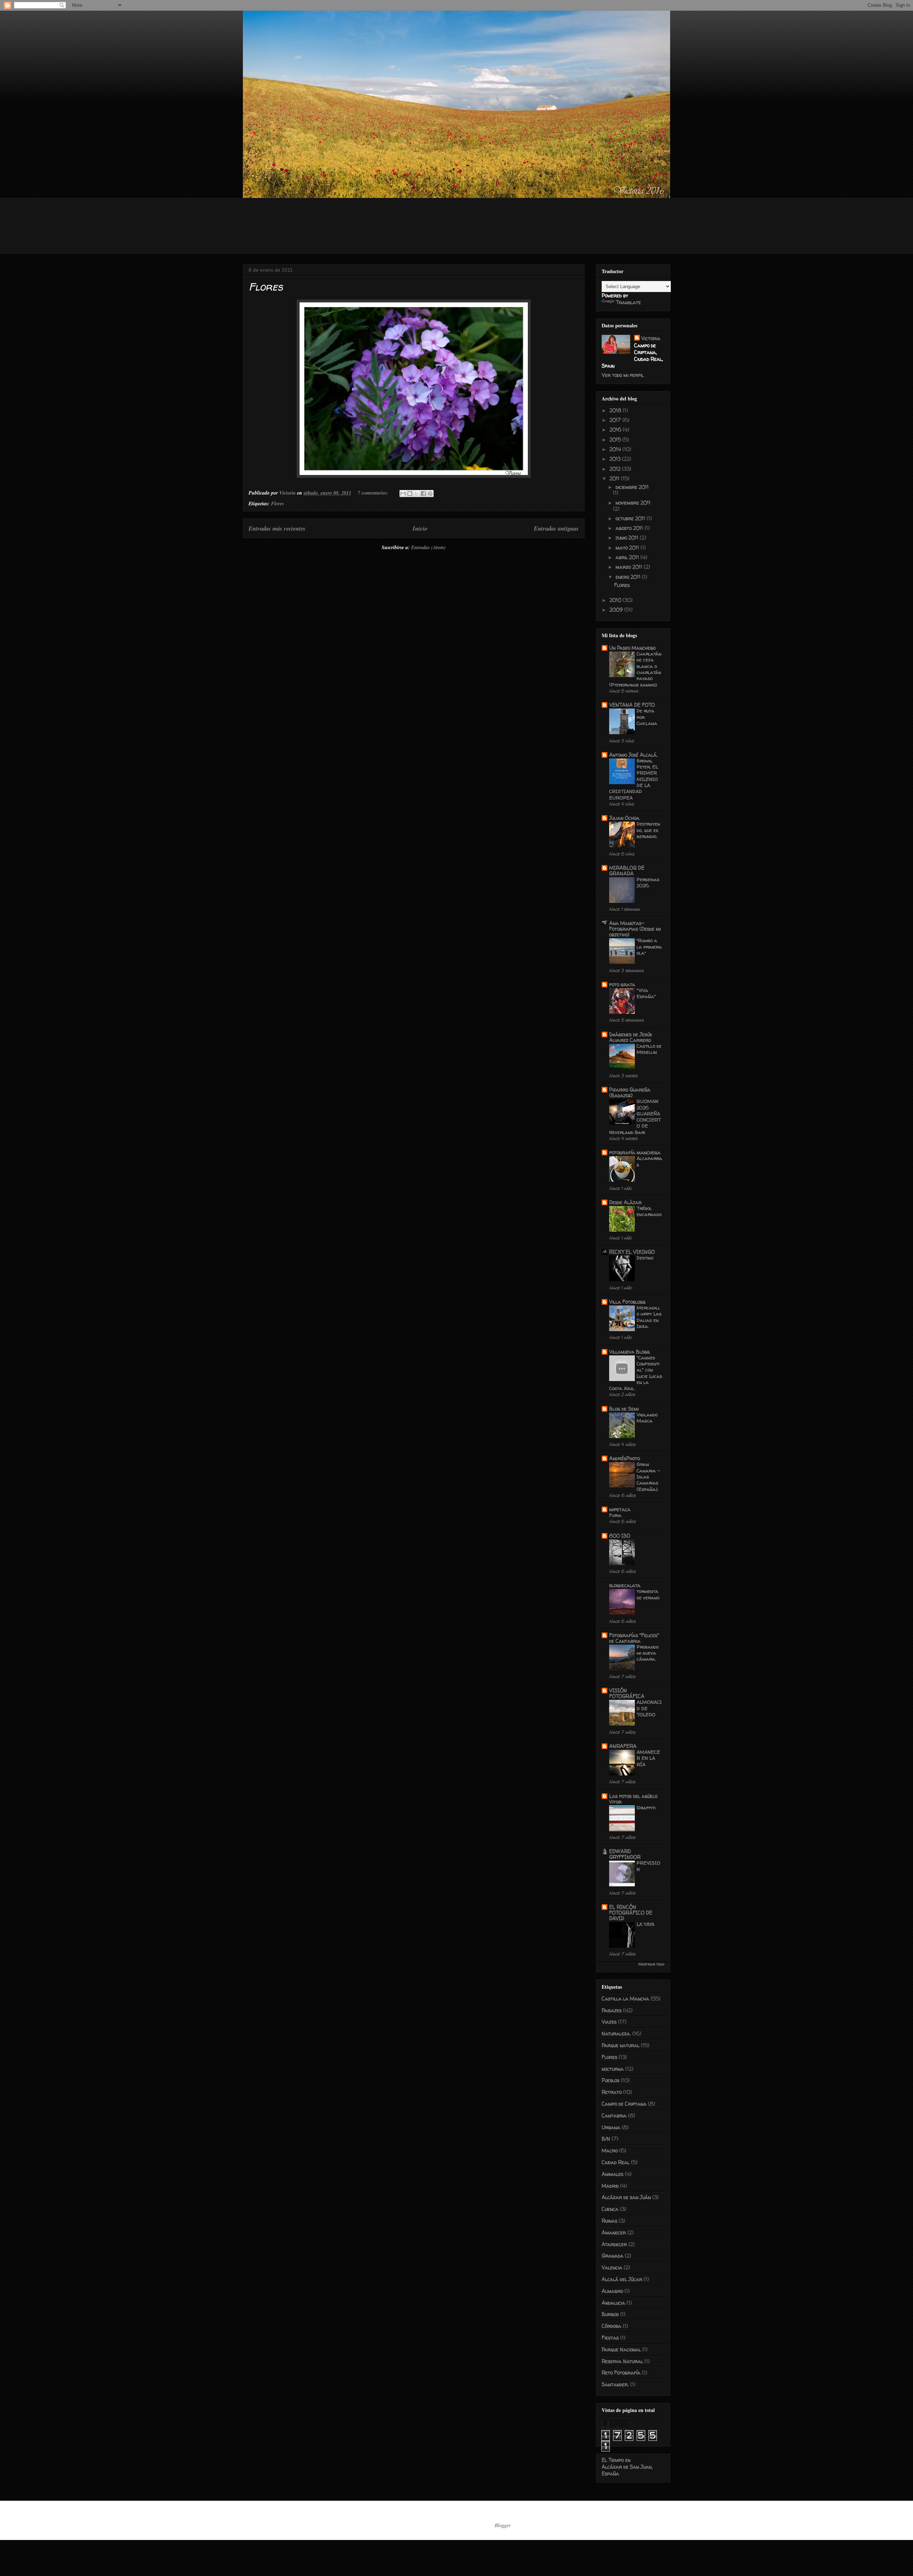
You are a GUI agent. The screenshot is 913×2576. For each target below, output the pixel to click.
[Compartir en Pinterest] (430, 494)
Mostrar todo (651, 1964)
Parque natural (621, 2045)
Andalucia (613, 2303)
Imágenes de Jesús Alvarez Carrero (631, 1037)
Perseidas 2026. (648, 882)
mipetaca (620, 1509)
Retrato (612, 2092)
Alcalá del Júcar (622, 2279)
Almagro (612, 2291)
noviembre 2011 (633, 503)
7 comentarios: (374, 493)
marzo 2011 (630, 567)
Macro (610, 2150)
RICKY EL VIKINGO (632, 1252)
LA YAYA (646, 1924)
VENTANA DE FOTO (632, 705)
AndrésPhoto (624, 1458)
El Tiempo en (627, 2467)
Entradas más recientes (277, 528)
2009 (617, 610)
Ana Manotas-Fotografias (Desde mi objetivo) (635, 929)
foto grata (622, 984)
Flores (266, 287)
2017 (616, 420)
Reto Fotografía (621, 2373)
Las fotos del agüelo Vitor (633, 1799)
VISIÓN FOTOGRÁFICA (627, 1693)
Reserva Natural (622, 2361)
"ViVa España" (646, 993)
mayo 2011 (628, 548)
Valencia (612, 2267)
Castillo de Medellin (649, 1049)
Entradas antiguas (556, 528)
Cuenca (610, 2209)
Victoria (651, 338)
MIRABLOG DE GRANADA (627, 871)
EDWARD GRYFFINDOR (625, 1854)
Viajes (609, 2022)
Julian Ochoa (624, 818)
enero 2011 (629, 577)
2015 (616, 439)
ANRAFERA (623, 1746)
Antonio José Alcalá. (633, 755)
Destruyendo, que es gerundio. (648, 830)
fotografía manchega (635, 1152)
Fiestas (610, 2338)
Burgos (610, 2314)
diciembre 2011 (632, 487)
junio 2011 (628, 538)
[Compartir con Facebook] (423, 494)
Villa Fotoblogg (627, 1302)
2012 (616, 469)
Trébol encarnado (649, 1211)
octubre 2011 (631, 518)
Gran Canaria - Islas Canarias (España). (648, 1476)
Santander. (615, 2384)
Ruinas (609, 2221)
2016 (616, 430)
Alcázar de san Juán (626, 2197)
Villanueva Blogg (629, 1352)
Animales (613, 2174)
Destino (645, 1258)
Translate (628, 302)
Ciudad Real (616, 2162)
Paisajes (612, 2010)
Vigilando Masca (647, 1418)
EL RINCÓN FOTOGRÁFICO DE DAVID (631, 1913)
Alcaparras (649, 1161)
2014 (616, 449)
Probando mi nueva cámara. (648, 1653)
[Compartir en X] (417, 494)
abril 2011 (628, 557)
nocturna (613, 2069)
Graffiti (646, 1808)
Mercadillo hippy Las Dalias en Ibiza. (649, 1317)
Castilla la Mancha (625, 1999)
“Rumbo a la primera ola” (649, 947)
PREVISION (649, 1866)
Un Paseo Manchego (632, 648)
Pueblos (611, 2080)
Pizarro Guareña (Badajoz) (630, 1092)
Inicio (420, 528)
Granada (613, 2256)
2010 (616, 600)
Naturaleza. (616, 2033)
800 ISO (620, 1536)
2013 (616, 459)
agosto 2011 (630, 528)
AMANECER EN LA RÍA (648, 1758)
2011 (615, 478)
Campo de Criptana (624, 2104)
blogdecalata (625, 1585)
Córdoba (611, 2326)
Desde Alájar (625, 1202)
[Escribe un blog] (410, 494)
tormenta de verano (648, 1594)
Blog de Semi (624, 1409)
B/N (606, 2139)
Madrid (610, 2186)
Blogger (503, 2525)
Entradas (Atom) (429, 547)
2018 (616, 410)
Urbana (611, 2127)
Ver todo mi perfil (623, 375)
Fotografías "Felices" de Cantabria (634, 1638)
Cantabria (614, 2115)
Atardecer (614, 2244)
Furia (615, 1515)
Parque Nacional (621, 2349)
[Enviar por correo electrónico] (403, 494)
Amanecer (614, 2232)
